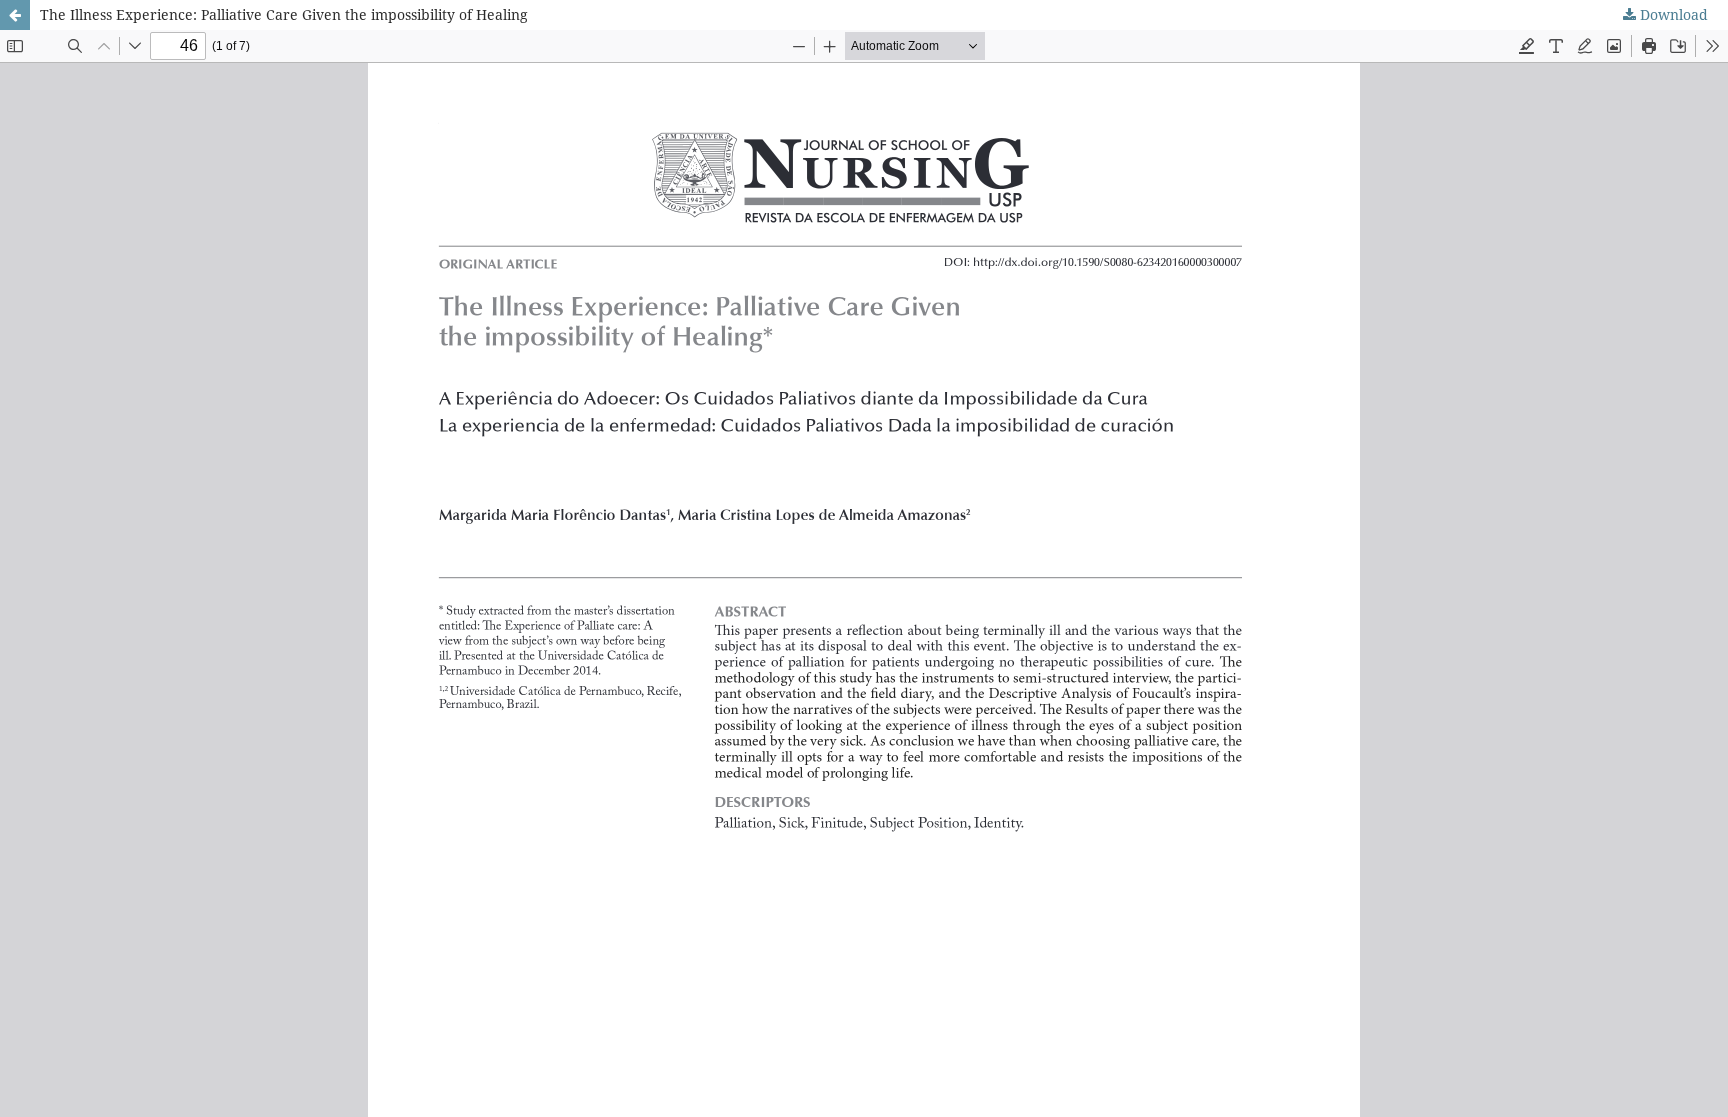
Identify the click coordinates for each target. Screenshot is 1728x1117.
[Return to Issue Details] (15, 15)
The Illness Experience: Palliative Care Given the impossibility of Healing (284, 14)
